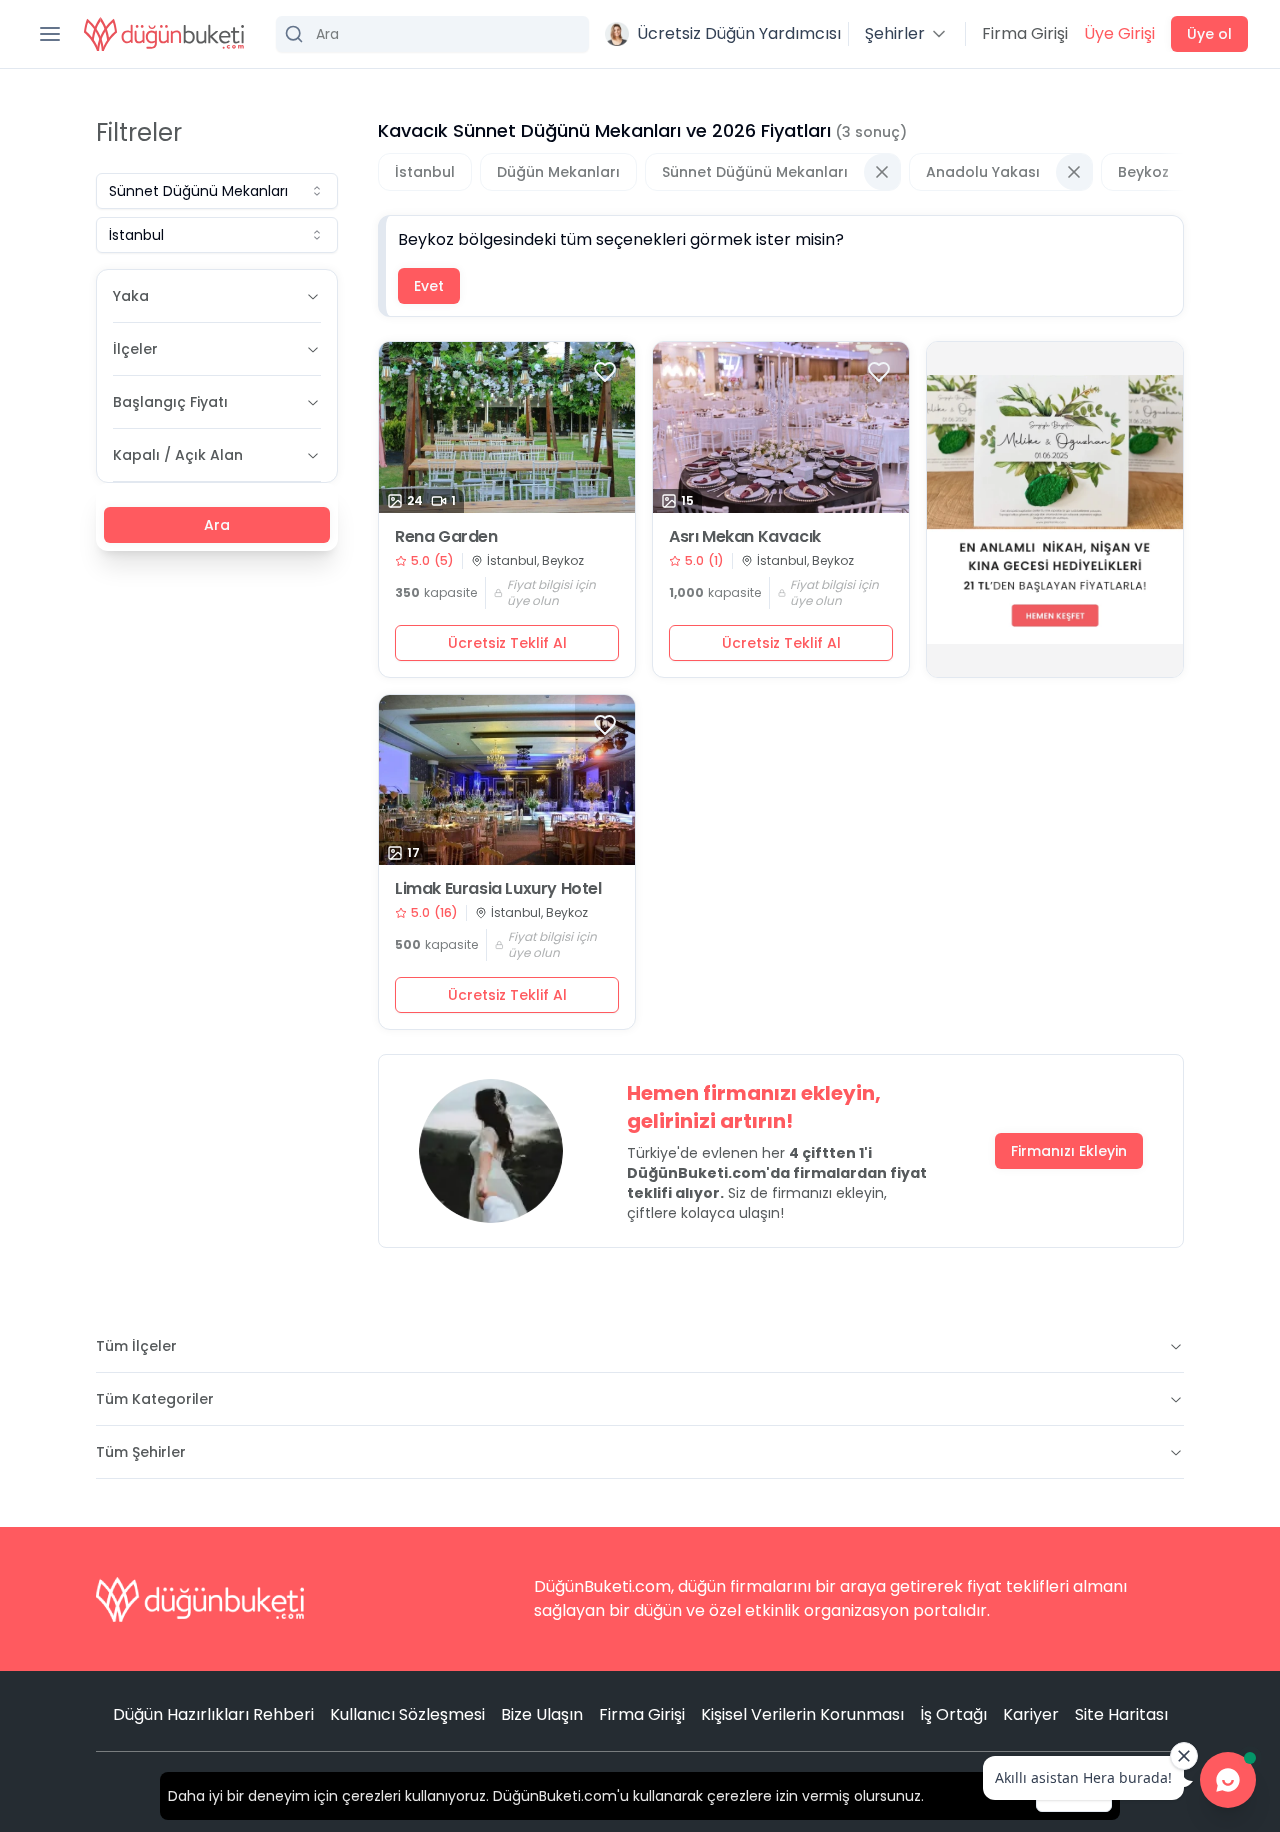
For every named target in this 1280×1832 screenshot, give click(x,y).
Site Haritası (1121, 1714)
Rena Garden (446, 537)
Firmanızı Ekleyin (1069, 1151)
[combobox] (217, 191)
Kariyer (1031, 1714)
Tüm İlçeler (136, 1346)
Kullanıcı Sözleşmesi (407, 1714)
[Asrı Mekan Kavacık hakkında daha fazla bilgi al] (781, 427)
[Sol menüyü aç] (50, 34)
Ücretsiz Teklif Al (507, 643)
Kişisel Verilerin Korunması (802, 1714)
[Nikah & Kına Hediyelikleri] (1055, 509)
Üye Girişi (1119, 33)
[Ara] (432, 34)
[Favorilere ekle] (605, 372)
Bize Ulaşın (542, 1714)
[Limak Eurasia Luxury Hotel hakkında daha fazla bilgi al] (507, 780)
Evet (429, 286)
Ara (217, 525)
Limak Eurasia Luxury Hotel (498, 889)
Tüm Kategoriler (155, 1399)
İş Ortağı (953, 1714)
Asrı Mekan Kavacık (745, 537)
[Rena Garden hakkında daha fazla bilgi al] (507, 427)
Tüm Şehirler (141, 1452)
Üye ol (1209, 34)
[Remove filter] (882, 172)
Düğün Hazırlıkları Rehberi (213, 1714)
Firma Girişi (1025, 33)
